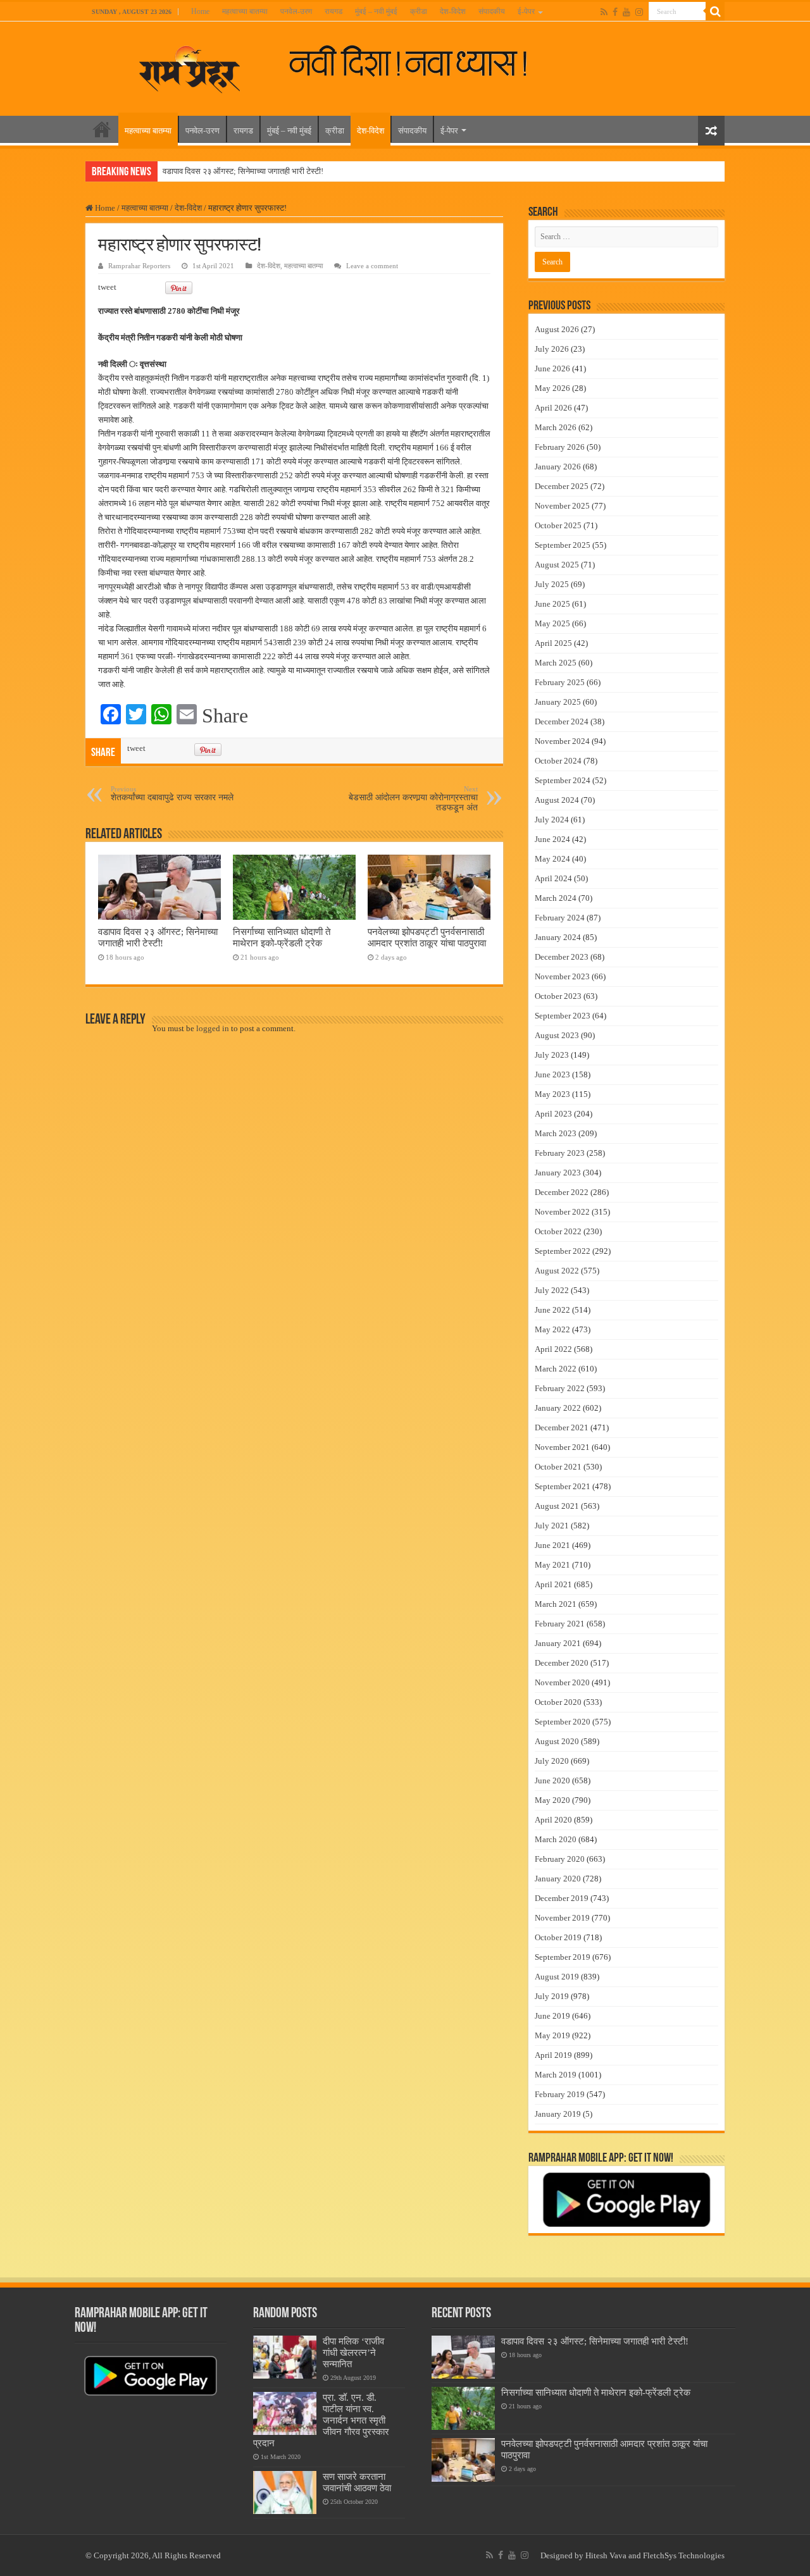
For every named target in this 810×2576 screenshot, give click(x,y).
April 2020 (553, 1820)
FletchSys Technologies (684, 2555)
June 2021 (552, 1545)
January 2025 (558, 702)
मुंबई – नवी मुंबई (376, 11)
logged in (213, 1028)
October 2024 (558, 761)
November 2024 (562, 741)
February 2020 (560, 1859)
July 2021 (552, 1526)
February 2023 (560, 1153)
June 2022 (552, 1310)
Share (225, 715)
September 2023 (563, 1016)
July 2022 (552, 1290)
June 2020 (552, 1780)
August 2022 (557, 1271)
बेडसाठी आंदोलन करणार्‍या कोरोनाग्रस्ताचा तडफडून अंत (413, 799)
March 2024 (556, 898)
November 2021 (562, 1447)
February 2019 (560, 2094)
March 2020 (556, 1839)
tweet (107, 287)
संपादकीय (492, 11)
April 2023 (553, 1114)
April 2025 (553, 643)
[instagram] (639, 12)
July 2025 (552, 584)
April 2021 (553, 1584)
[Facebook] (615, 12)
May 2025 (552, 623)
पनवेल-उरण (296, 11)
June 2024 (552, 839)
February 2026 (560, 447)
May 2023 (552, 1094)
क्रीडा (419, 11)
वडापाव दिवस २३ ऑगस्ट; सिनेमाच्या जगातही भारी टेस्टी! (243, 171)
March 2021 (556, 1604)
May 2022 (552, 1329)
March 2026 (556, 427)
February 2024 (560, 918)
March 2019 (556, 2075)
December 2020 (562, 1663)
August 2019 (557, 1977)
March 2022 (556, 1369)
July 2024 (552, 820)
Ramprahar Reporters (139, 266)
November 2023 (562, 976)
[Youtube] (626, 12)
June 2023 (552, 1074)
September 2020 (563, 1722)
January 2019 (558, 2114)
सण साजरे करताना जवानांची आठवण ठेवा (357, 2482)
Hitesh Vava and (614, 2555)
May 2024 (552, 859)
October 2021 (558, 1467)
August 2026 (557, 329)
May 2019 (552, 2035)
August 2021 (557, 1506)
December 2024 (562, 721)
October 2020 (558, 1702)
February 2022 (560, 1388)
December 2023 (562, 957)
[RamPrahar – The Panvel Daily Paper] (190, 66)
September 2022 (563, 1251)
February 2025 (560, 682)
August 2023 (557, 1035)
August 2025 (557, 565)
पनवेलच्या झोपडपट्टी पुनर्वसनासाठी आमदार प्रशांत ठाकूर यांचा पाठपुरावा (427, 937)
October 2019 (558, 1937)
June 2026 (552, 368)
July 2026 (552, 349)
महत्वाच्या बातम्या (245, 11)
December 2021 (562, 1427)
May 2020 (552, 1800)
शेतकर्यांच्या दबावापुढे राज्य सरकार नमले (172, 794)
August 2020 (557, 1741)
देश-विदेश (453, 11)
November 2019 (562, 1918)
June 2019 (552, 2016)
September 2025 (563, 545)
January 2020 (558, 1879)
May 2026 (552, 388)
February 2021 (560, 1624)
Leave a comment (372, 266)
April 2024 (553, 878)
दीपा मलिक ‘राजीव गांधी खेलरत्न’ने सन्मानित (353, 2352)
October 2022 (558, 1231)
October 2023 (558, 996)
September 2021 (563, 1486)
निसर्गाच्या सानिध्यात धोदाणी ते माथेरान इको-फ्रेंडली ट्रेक (282, 937)
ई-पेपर (526, 11)
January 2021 (558, 1643)
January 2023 (558, 1173)
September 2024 (563, 780)
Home (200, 11)
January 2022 (558, 1408)
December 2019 (562, 1898)
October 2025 (558, 525)
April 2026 (553, 408)
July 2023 (552, 1055)
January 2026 (558, 467)
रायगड (333, 11)
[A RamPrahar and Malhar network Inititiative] (419, 62)
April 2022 (553, 1349)
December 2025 (562, 486)
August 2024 (557, 800)
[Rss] (604, 12)
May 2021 (552, 1565)
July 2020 (552, 1761)
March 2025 (556, 663)
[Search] (715, 11)
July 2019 (552, 1996)
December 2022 (562, 1192)
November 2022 (562, 1212)
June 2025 (552, 604)
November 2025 (562, 506)
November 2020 (562, 1682)
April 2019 (553, 2055)
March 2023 (556, 1133)
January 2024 (558, 937)
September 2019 (563, 1957)
